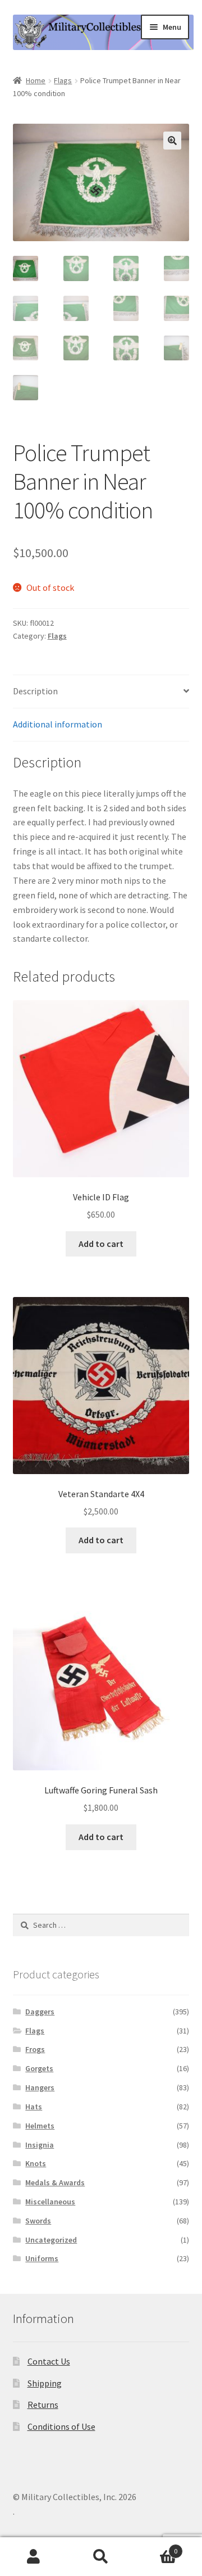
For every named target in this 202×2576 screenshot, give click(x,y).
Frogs (35, 2049)
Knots (36, 2163)
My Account (34, 2557)
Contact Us (49, 2361)
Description (35, 691)
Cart (156, 2547)
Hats (34, 2107)
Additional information (58, 724)
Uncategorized (51, 2240)
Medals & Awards (55, 2182)
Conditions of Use (61, 2426)
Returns (43, 2405)
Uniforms (42, 2258)
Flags (63, 80)
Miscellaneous (50, 2202)
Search (101, 2557)
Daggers (40, 2012)
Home (36, 80)
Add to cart (101, 1244)
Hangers (40, 2087)
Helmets (40, 2126)
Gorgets (39, 2068)
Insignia (40, 2145)
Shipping (45, 2383)
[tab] (101, 692)
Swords (38, 2221)
